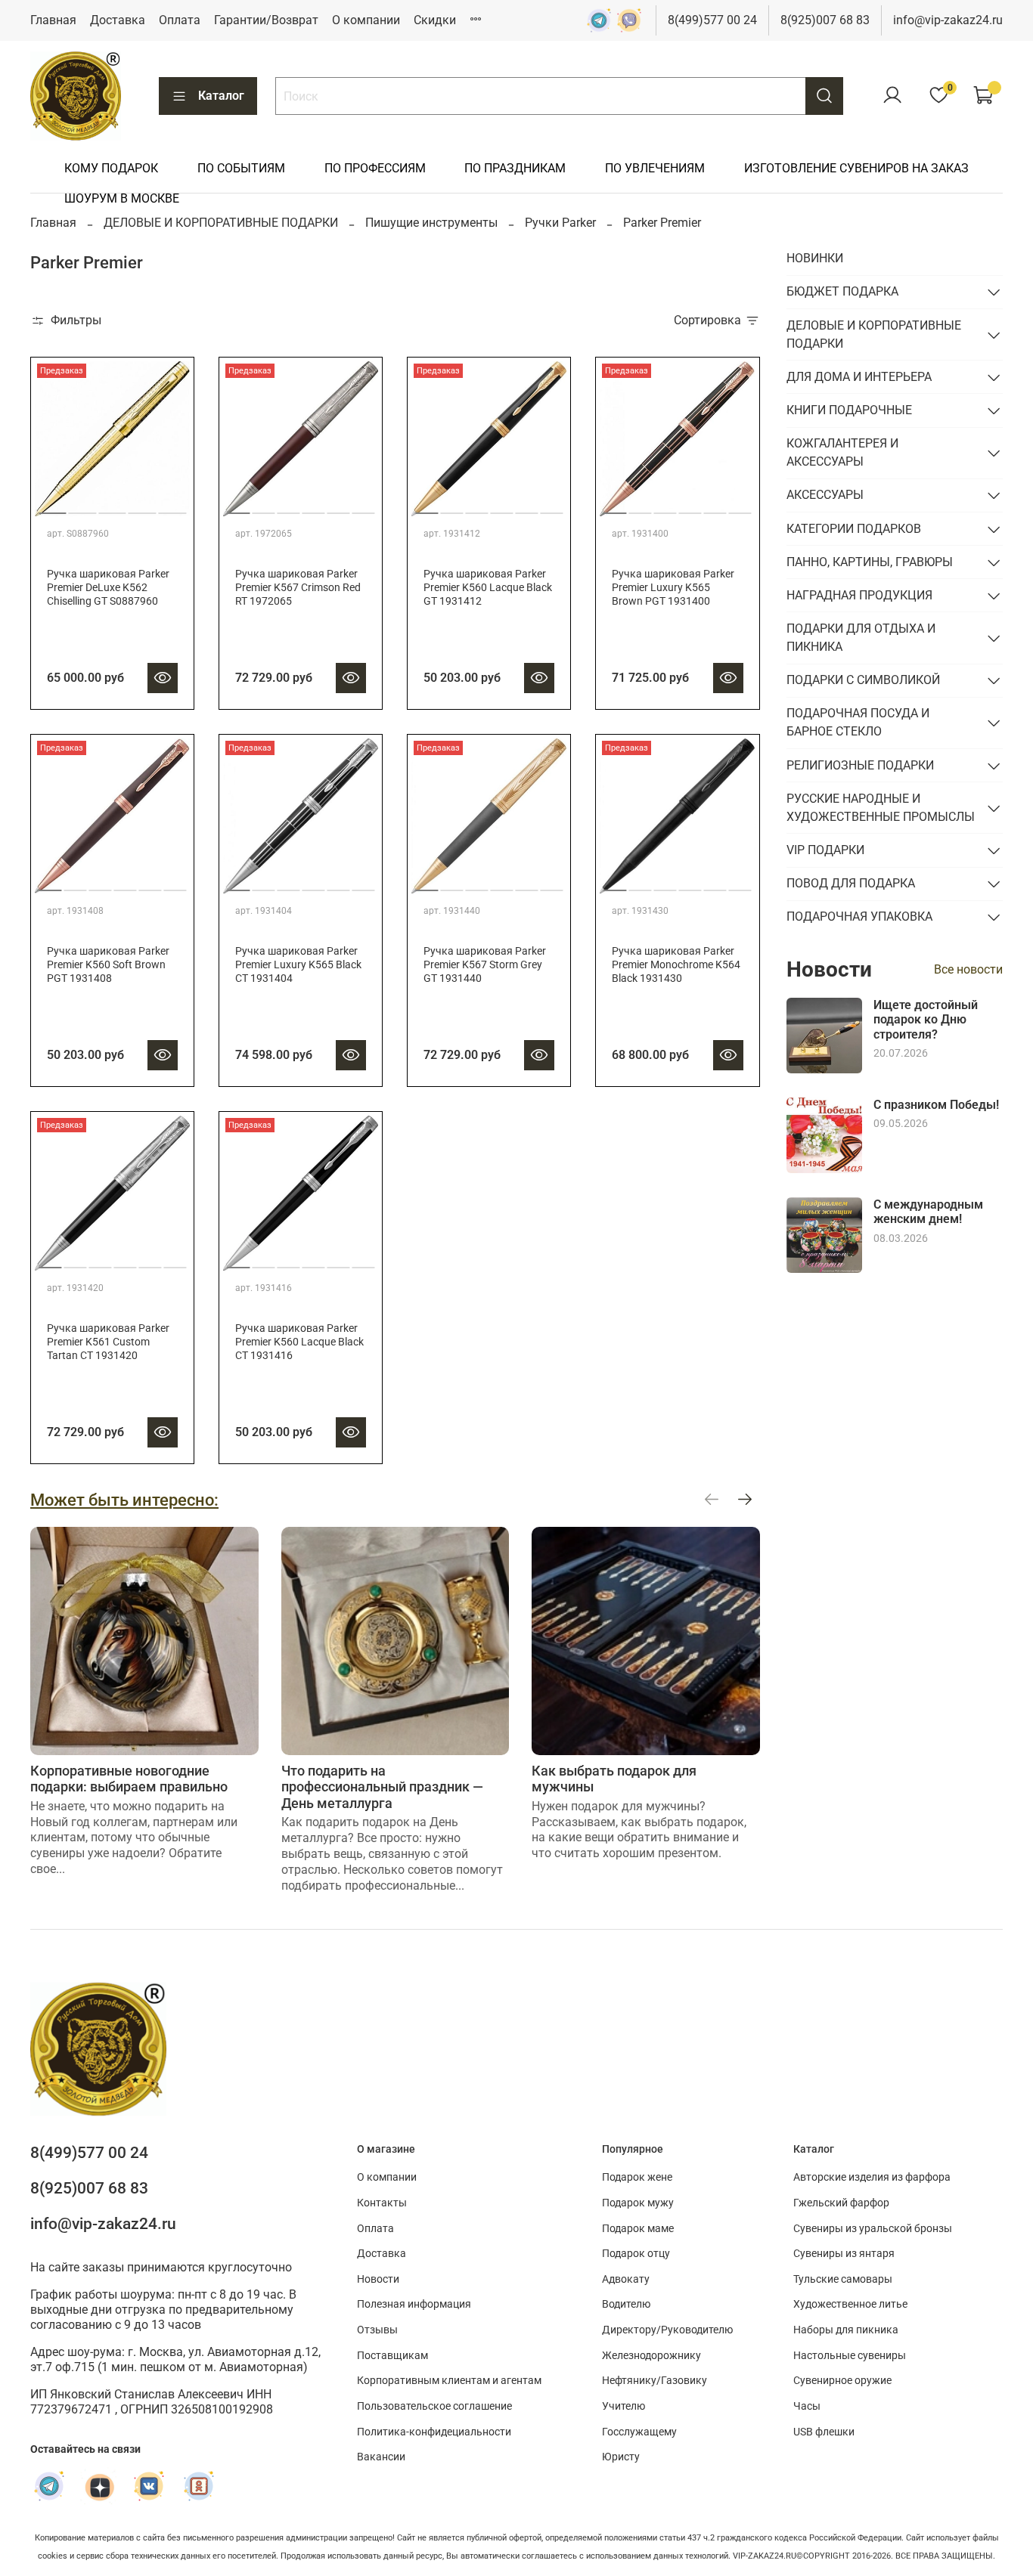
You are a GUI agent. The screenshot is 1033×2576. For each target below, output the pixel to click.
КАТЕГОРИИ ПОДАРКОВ (854, 529)
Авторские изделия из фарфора (872, 2177)
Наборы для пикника (846, 2330)
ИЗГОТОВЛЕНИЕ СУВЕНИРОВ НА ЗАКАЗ (856, 168)
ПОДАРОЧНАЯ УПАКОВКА (859, 916)
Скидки (435, 20)
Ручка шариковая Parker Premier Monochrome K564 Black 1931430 (676, 965)
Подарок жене (637, 2177)
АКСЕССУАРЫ (825, 495)
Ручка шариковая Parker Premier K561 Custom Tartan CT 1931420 (108, 1342)
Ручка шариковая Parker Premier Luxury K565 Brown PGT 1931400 (673, 588)
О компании (366, 20)
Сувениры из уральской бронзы (873, 2229)
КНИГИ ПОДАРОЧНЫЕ (849, 410)
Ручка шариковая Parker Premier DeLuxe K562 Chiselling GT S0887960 (108, 588)
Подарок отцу (636, 2254)
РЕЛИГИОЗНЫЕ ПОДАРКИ (860, 765)
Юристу (621, 2457)
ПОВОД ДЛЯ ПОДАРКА (851, 883)
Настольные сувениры (850, 2356)
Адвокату (626, 2279)
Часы (807, 2406)
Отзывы (377, 2330)
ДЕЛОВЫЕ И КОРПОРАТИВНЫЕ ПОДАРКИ (221, 223)
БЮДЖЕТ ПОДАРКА (842, 291)
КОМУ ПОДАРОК (111, 168)
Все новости (968, 969)
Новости (378, 2279)
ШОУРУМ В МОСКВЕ (122, 198)
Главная (53, 20)
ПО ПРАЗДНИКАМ (515, 168)
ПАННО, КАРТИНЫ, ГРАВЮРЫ (870, 562)
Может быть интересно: (124, 1500)
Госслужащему (639, 2432)
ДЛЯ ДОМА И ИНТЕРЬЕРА (859, 377)
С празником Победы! (936, 1105)
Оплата (180, 20)
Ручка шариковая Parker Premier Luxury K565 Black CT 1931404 (298, 965)
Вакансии (381, 2457)
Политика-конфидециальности (434, 2432)
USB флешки (824, 2432)
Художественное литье (850, 2304)
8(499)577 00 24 (712, 20)
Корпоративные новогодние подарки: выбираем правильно (129, 1779)
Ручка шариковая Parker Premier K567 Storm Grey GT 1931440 (485, 965)
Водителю (626, 2304)
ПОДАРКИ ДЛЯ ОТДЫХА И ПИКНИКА (861, 638)
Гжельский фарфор (841, 2203)
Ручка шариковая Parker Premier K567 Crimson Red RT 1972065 (298, 588)
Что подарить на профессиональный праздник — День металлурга (382, 1787)
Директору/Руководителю (667, 2330)
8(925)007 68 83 (825, 20)
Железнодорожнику (651, 2356)
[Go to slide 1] (53, 507)
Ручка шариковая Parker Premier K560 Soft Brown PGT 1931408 (108, 965)
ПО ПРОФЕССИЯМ (375, 168)
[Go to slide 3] (112, 507)
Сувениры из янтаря (844, 2254)
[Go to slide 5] (173, 507)
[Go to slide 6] (363, 507)
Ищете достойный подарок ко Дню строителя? (926, 1019)
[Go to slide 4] (143, 507)
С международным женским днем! (928, 1212)
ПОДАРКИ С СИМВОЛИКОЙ (863, 680)
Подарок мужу (638, 2203)
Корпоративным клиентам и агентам (449, 2381)
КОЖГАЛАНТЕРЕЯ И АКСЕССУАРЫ (842, 452)
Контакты (382, 2203)
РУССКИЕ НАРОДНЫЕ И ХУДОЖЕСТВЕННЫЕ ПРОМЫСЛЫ (881, 808)
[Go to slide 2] (83, 507)
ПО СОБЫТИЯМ (241, 168)
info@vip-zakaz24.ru (948, 20)
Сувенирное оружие (842, 2381)
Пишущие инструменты (431, 223)
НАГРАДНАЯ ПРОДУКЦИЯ (859, 595)
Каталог (221, 96)
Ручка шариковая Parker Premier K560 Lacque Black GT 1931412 (488, 588)
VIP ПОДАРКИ (825, 850)
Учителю (624, 2406)
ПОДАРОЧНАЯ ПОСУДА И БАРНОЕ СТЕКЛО (858, 722)
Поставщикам (392, 2356)
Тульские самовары (843, 2279)
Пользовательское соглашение (434, 2406)
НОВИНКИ (815, 258)
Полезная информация (414, 2304)
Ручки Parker (560, 223)
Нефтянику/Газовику (655, 2381)
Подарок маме (638, 2229)
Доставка (118, 20)
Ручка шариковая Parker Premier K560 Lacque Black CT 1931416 (299, 1342)
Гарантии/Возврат (266, 20)
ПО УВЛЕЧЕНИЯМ (655, 168)
